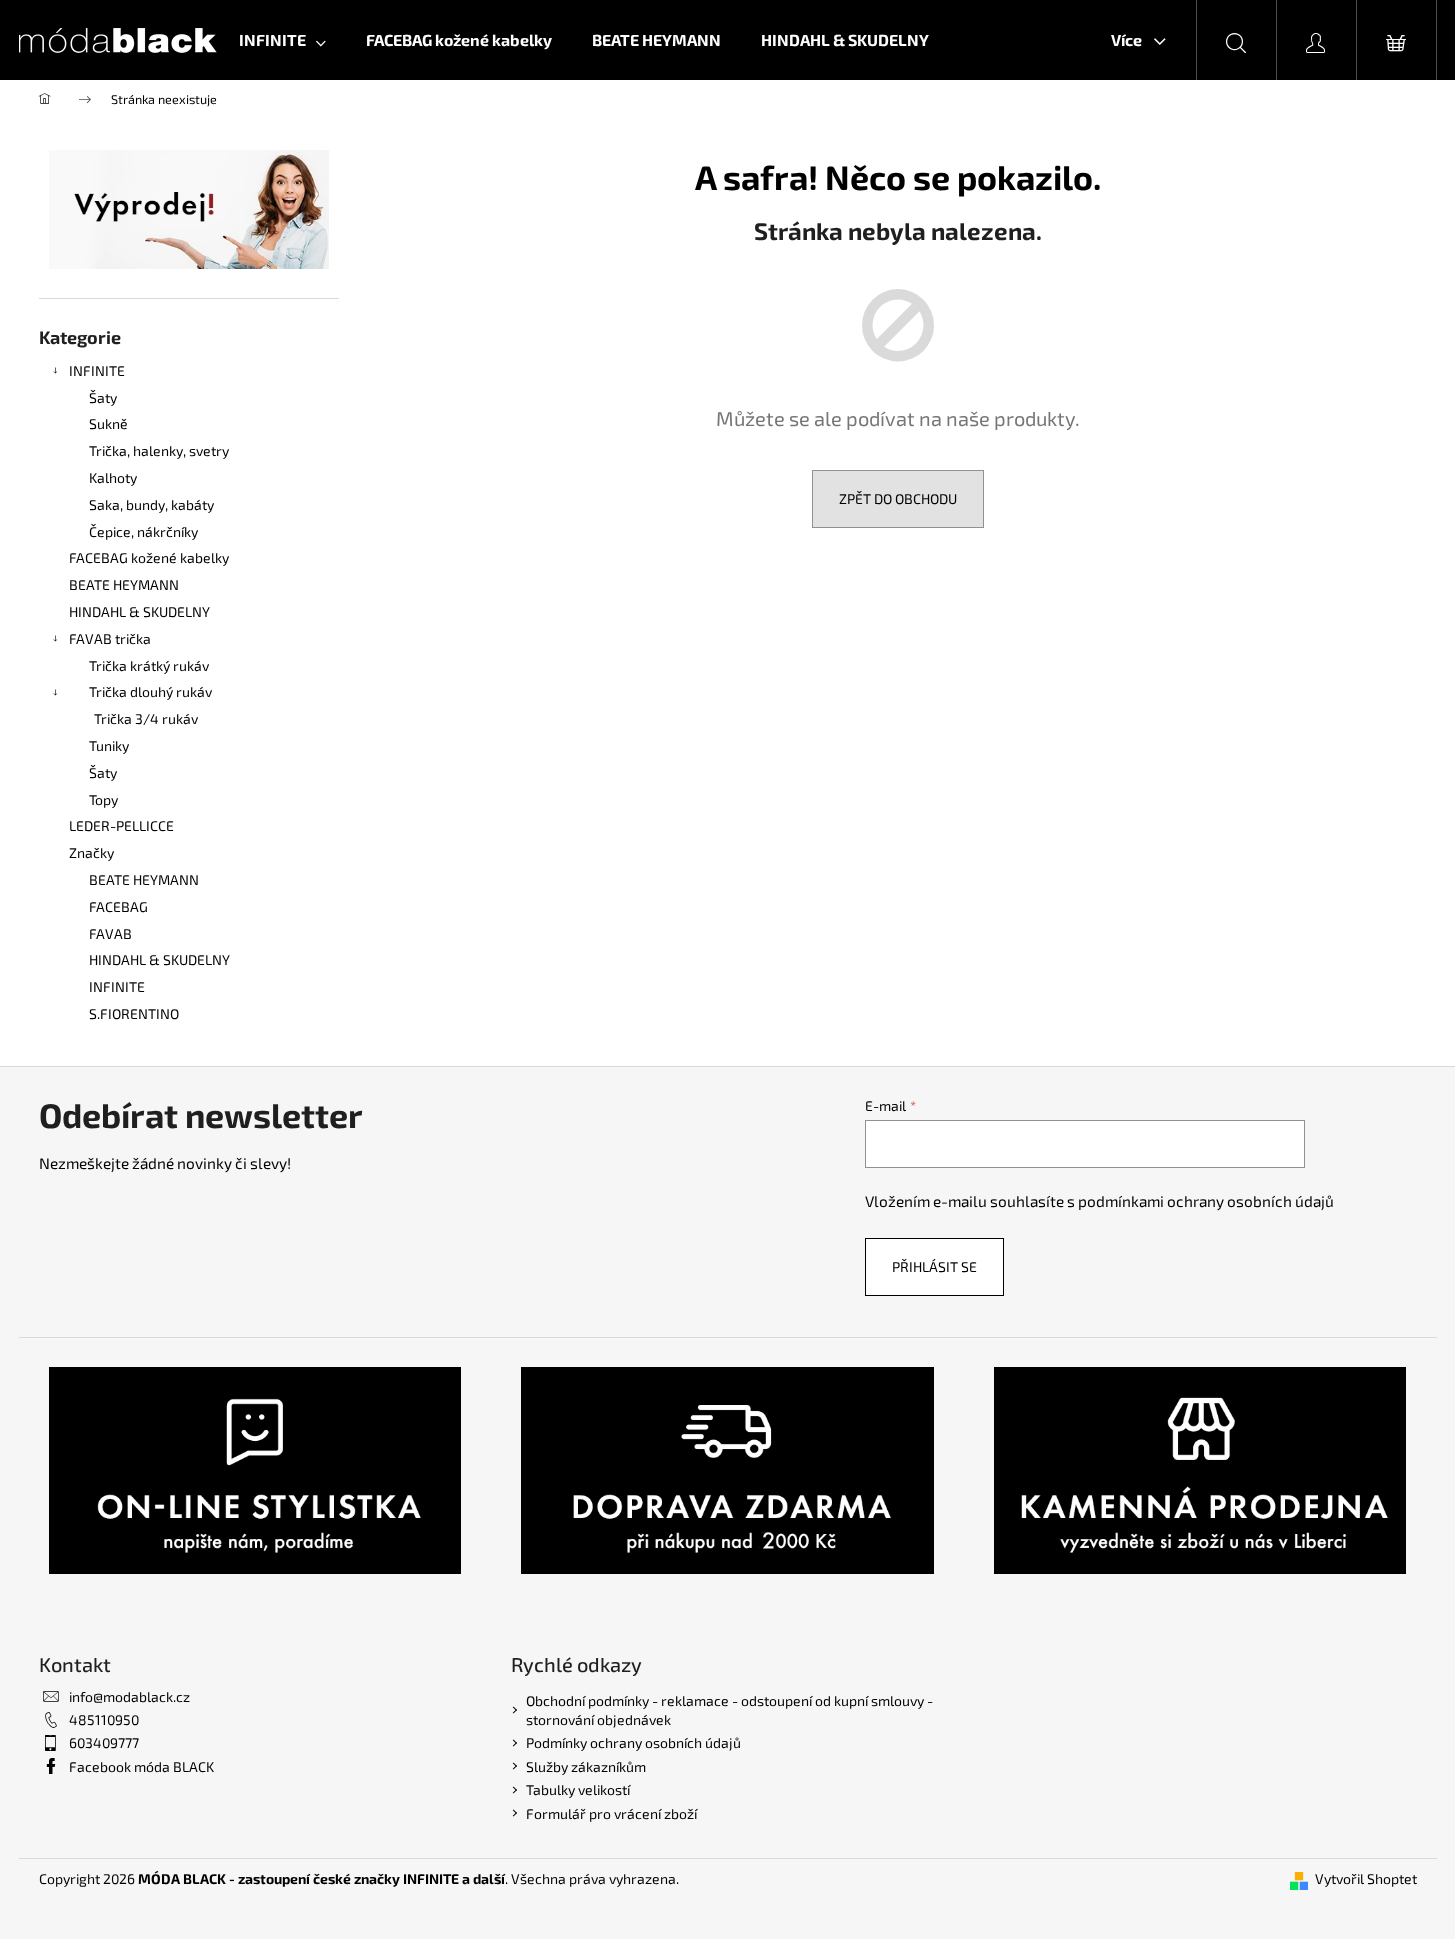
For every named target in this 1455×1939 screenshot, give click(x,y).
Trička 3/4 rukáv (146, 718)
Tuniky (109, 745)
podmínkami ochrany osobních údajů (1206, 1201)
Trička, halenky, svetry (159, 450)
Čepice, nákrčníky (143, 531)
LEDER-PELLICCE (121, 825)
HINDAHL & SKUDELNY (139, 611)
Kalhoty (113, 477)
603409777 (104, 1742)
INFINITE (97, 370)
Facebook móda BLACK (141, 1766)
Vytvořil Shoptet (1366, 1878)
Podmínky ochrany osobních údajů (633, 1742)
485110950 (104, 1719)
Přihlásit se (934, 1266)
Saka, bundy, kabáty (151, 504)
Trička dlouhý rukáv (150, 691)
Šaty (103, 397)
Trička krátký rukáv (149, 665)
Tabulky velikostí (578, 1789)
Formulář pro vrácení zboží (611, 1813)
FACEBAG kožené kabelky (149, 557)
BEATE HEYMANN (124, 584)
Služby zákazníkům (586, 1766)
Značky (91, 852)
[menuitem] (282, 40)
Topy (103, 799)
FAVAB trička (110, 638)
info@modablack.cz (129, 1696)
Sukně (108, 423)
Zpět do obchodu (898, 498)
